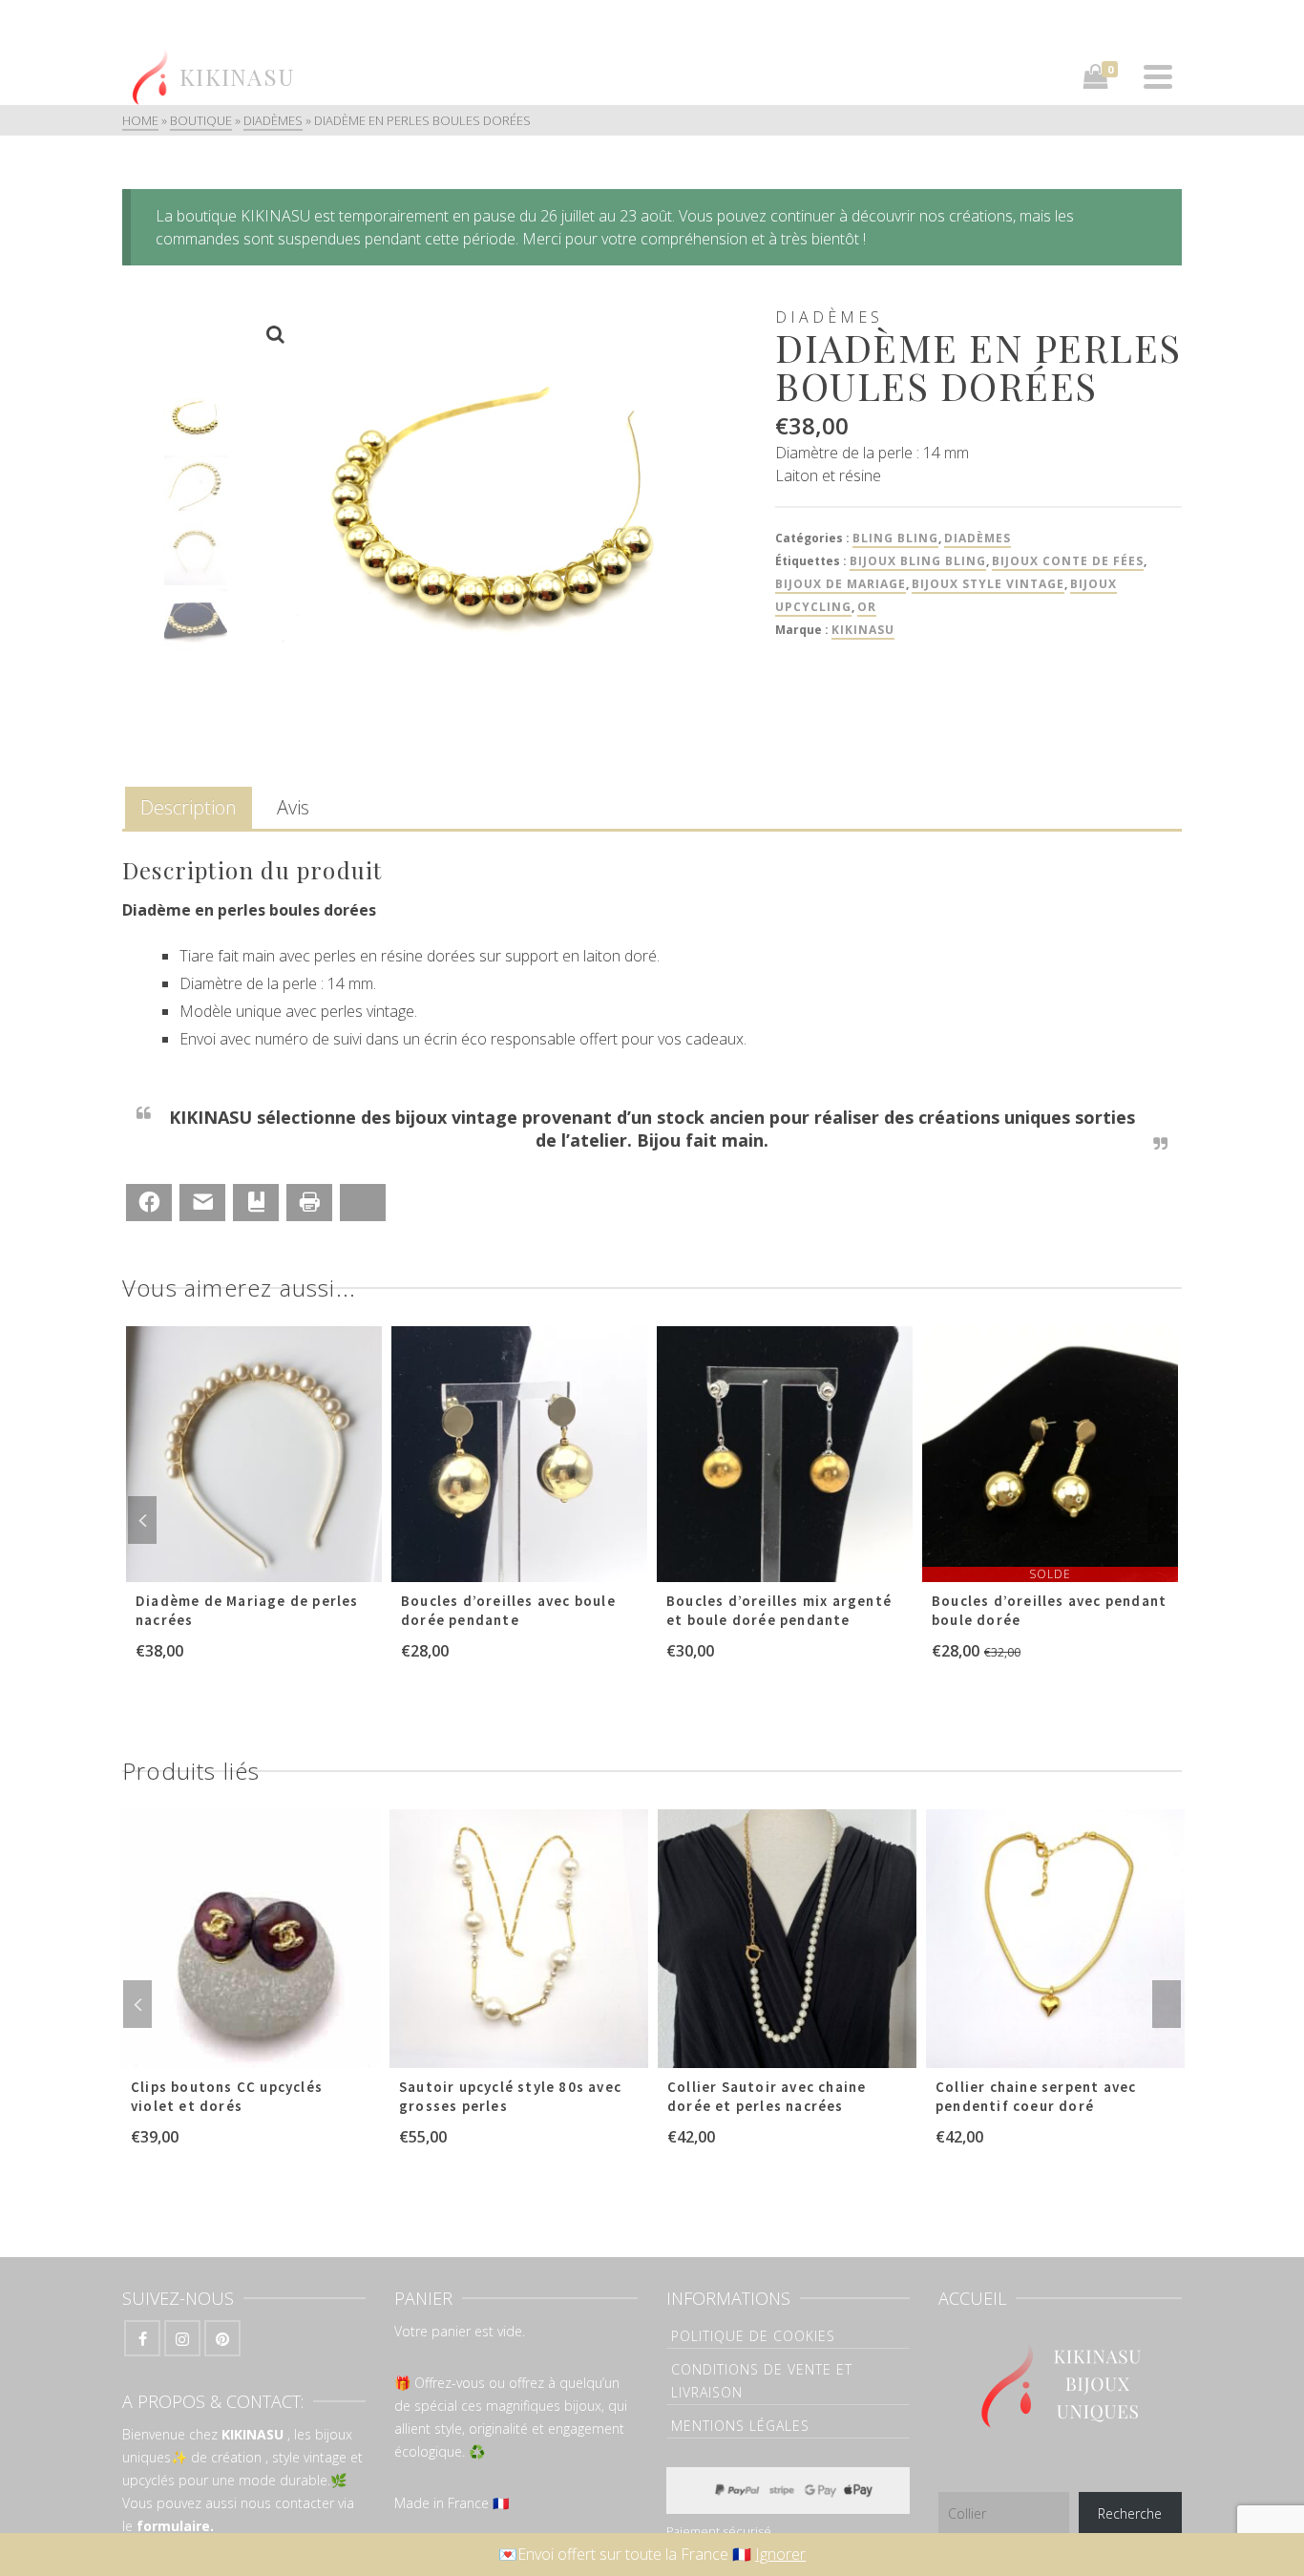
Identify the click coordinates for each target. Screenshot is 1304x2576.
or (867, 607)
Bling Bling (895, 538)
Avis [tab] (293, 807)
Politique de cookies (753, 2336)
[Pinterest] (222, 2338)
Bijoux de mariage (841, 584)
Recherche (1130, 2513)
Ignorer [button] (780, 2554)
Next (1162, 1520)
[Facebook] (142, 2338)
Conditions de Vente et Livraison (762, 2381)
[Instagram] (182, 2338)
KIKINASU (863, 630)
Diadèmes (978, 538)
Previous (142, 1520)
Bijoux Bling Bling (918, 561)
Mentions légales (740, 2426)
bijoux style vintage (988, 584)
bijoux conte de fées (1068, 561)
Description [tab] (189, 807)
